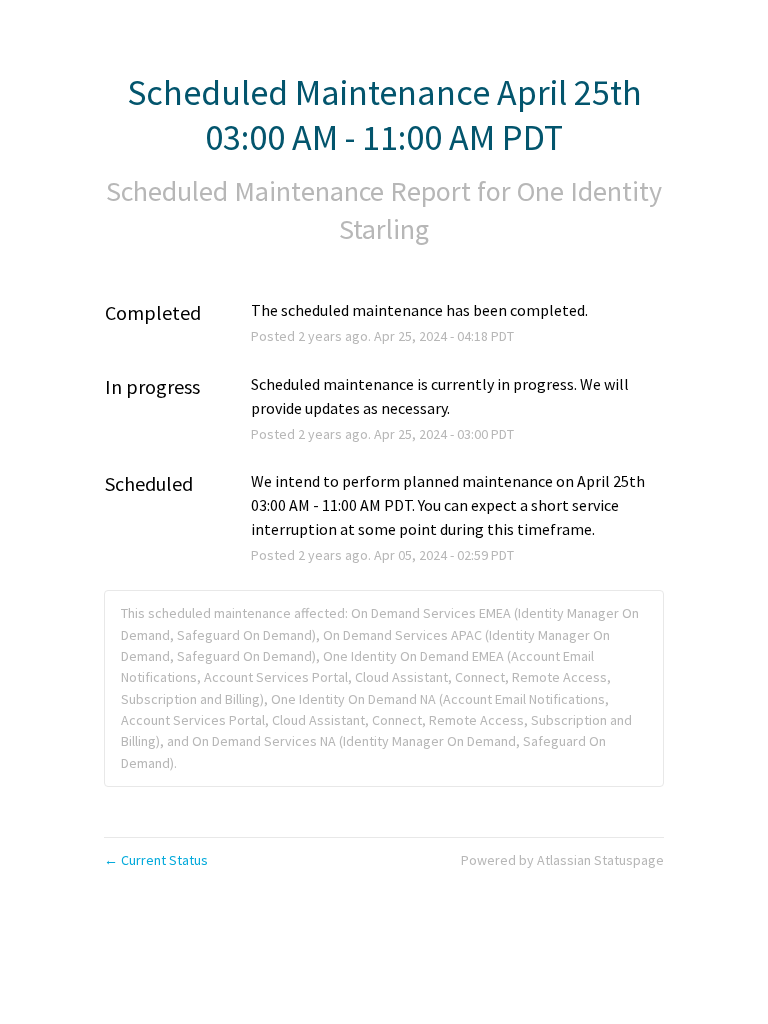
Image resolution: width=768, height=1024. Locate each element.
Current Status (156, 860)
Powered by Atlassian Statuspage (562, 860)
